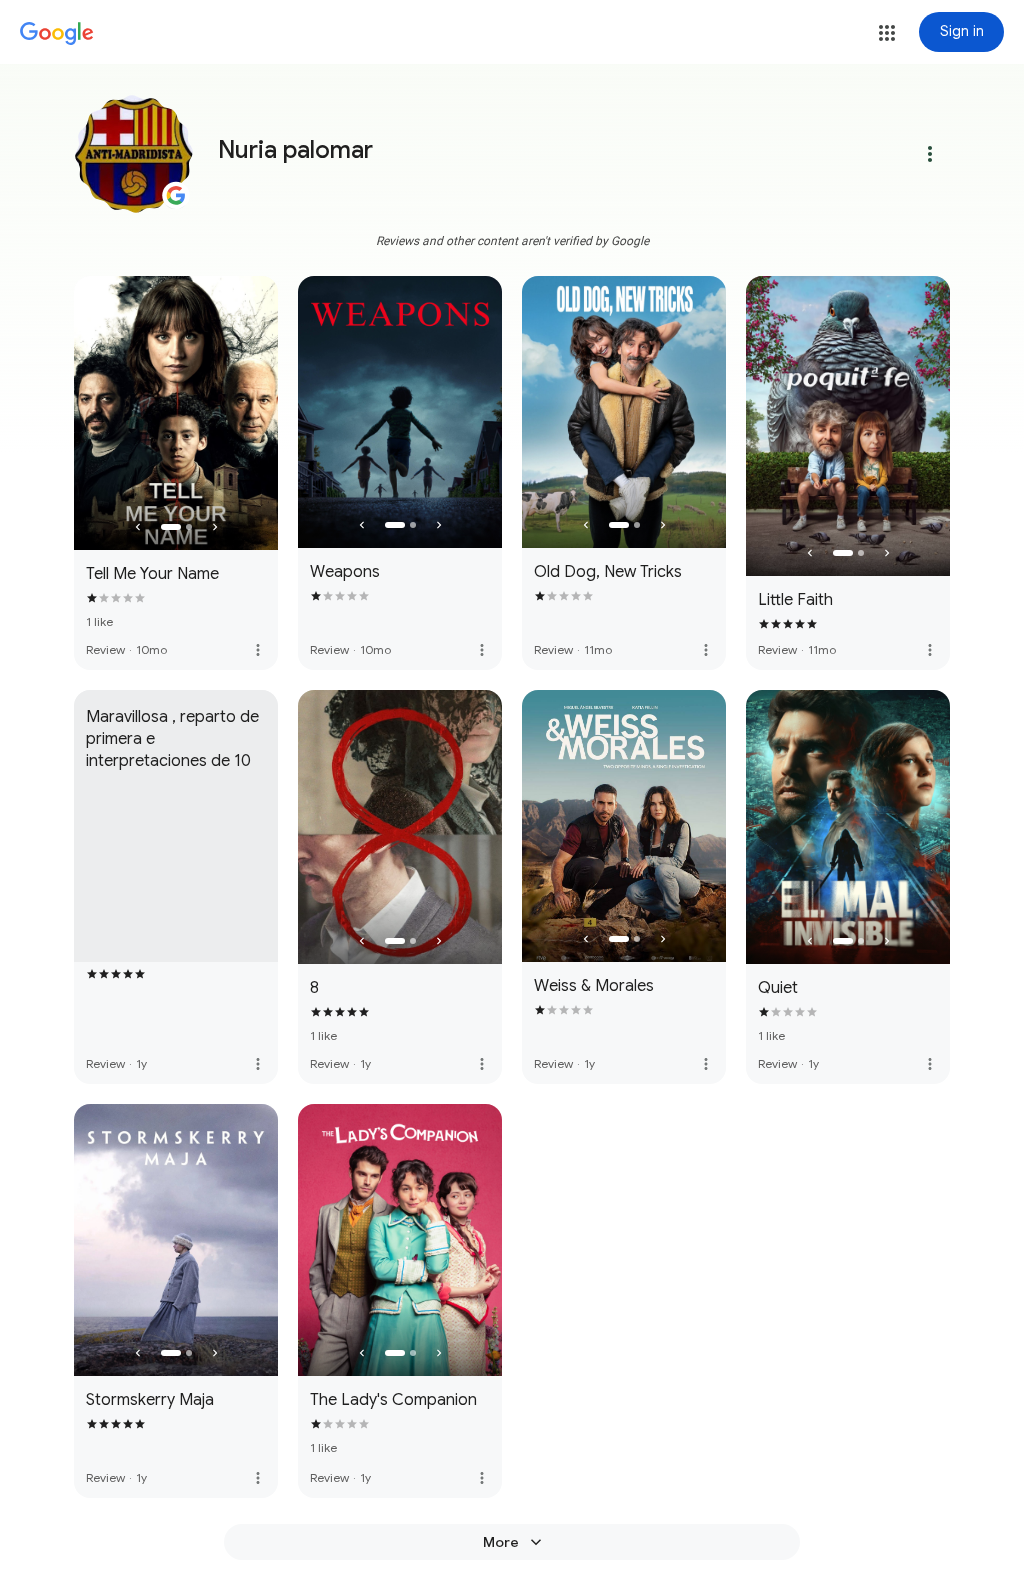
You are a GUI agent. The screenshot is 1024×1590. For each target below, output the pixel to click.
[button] (887, 33)
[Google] (57, 34)
